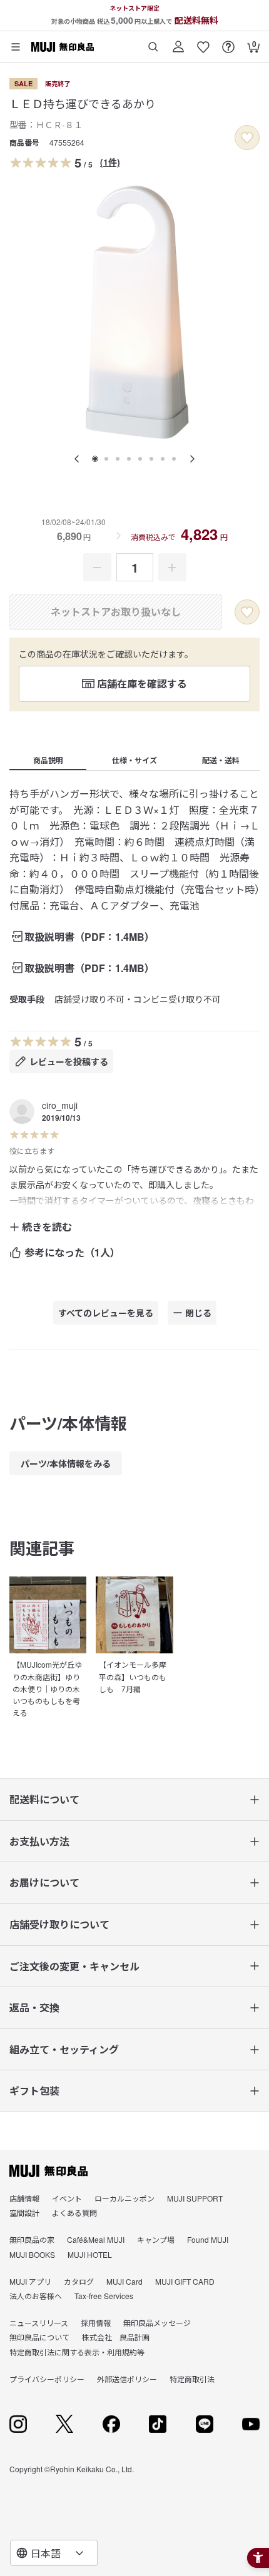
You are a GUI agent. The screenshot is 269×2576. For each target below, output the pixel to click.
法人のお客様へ (36, 2296)
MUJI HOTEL (90, 2254)
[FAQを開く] (228, 42)
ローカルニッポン (124, 2198)
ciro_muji (60, 1105)
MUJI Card (124, 2281)
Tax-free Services (104, 2296)
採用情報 (96, 2323)
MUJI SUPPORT (195, 2198)
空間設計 (24, 2213)
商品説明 (48, 760)
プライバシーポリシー (47, 2379)
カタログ (79, 2281)
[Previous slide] (77, 459)
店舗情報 (24, 2198)
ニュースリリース (39, 2323)
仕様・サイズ (134, 760)
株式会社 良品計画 (116, 2337)
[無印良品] (48, 2171)
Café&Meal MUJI (96, 2239)
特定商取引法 (192, 2379)
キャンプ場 (156, 2239)
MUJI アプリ (30, 2281)
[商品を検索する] (153, 42)
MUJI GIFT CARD (185, 2281)
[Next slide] (192, 459)
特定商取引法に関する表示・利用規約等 (77, 2352)
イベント (67, 2198)
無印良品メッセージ (157, 2323)
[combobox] (54, 2553)
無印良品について (39, 2337)
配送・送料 (221, 760)
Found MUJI (208, 2239)
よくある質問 (74, 2213)
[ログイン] (178, 42)
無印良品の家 (32, 2239)
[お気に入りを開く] (203, 42)
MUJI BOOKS (32, 2254)
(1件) (110, 162)
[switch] (247, 138)
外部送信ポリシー (127, 2379)
